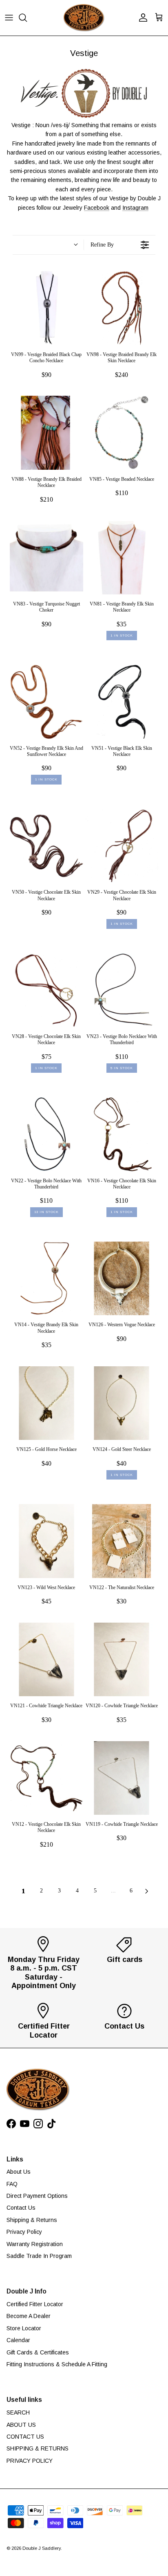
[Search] (27, 18)
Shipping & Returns (32, 2220)
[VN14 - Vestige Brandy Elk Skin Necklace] (46, 1278)
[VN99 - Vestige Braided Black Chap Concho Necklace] (46, 308)
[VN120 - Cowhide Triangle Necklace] (122, 1659)
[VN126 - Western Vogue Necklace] (122, 1278)
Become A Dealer (29, 2316)
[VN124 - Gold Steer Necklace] (122, 1403)
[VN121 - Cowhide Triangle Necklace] (46, 1659)
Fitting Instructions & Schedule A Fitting (57, 2364)
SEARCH (18, 2412)
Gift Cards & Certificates (38, 2352)
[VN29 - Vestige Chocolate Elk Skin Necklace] (122, 846)
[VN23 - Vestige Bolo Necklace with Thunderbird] (122, 990)
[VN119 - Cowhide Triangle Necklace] (122, 1778)
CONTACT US (25, 2437)
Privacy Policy (24, 2232)
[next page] (147, 1891)
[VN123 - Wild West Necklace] (46, 1541)
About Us (19, 2172)
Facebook (97, 208)
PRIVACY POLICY (30, 2461)
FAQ (12, 2184)
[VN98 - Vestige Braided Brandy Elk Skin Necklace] (122, 308)
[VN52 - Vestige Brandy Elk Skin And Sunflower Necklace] (46, 702)
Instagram (135, 208)
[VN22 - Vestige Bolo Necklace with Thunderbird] (46, 1134)
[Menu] (9, 18)
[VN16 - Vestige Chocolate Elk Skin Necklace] (122, 1134)
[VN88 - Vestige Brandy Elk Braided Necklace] (46, 433)
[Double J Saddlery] (84, 18)
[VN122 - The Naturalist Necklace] (122, 1541)
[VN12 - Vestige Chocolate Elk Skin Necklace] (46, 1778)
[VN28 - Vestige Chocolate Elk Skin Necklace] (46, 990)
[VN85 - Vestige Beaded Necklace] (122, 433)
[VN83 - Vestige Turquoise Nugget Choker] (46, 558)
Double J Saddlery (42, 2548)
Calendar (18, 2340)
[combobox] (48, 245)
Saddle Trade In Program (39, 2256)
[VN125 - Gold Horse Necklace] (46, 1403)
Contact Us (21, 2208)
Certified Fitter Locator (35, 2304)
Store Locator (24, 2328)
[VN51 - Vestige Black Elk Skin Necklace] (122, 702)
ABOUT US (21, 2425)
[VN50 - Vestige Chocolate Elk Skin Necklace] (46, 846)
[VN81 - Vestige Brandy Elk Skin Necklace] (122, 558)
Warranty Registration (35, 2244)
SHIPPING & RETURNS (38, 2448)
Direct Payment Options (37, 2196)
